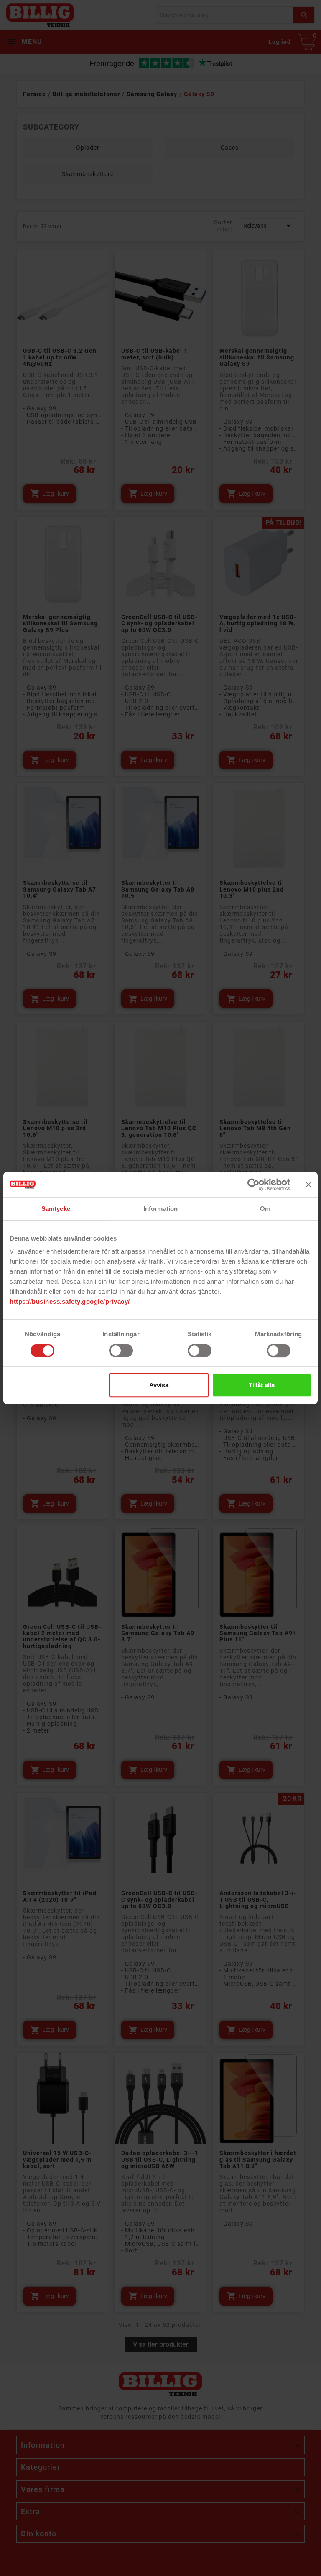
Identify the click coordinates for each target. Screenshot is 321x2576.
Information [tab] (160, 1209)
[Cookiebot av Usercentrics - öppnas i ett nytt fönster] (253, 1185)
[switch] (121, 1350)
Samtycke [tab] (56, 1209)
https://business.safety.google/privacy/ (70, 1301)
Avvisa (159, 1385)
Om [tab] (265, 1209)
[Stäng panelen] (308, 1185)
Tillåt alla (262, 1385)
